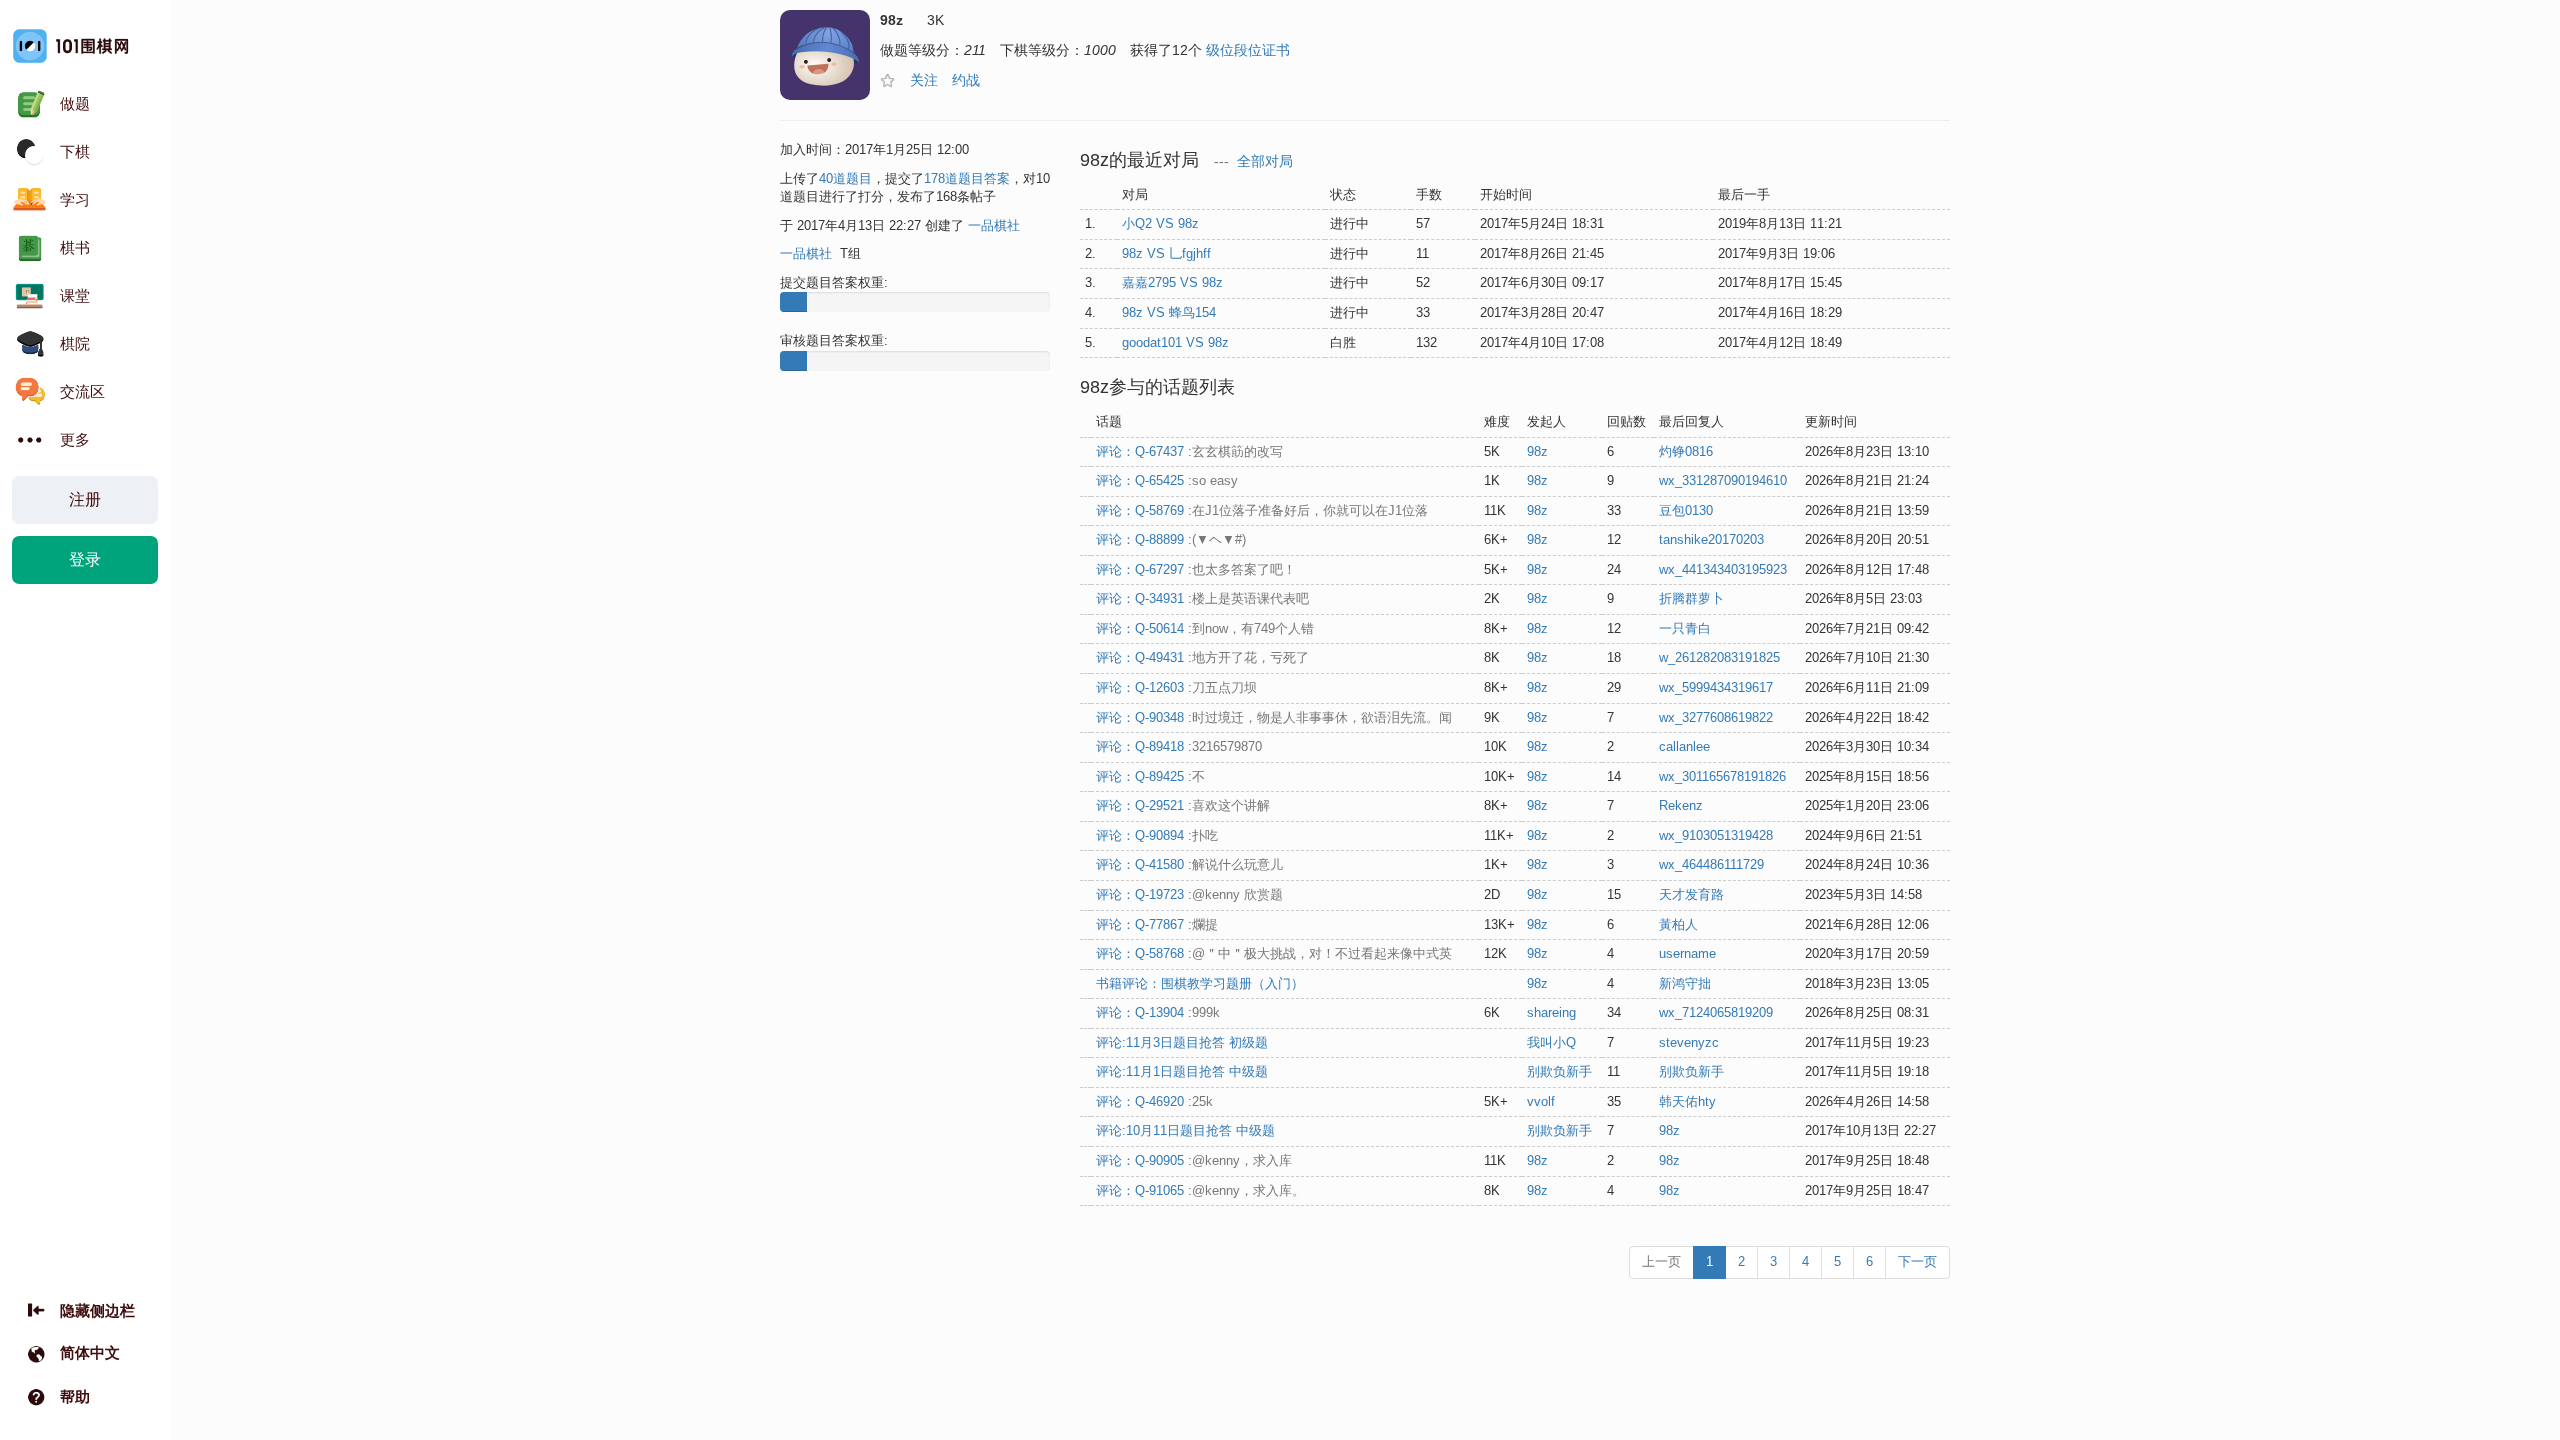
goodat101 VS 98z (1175, 342)
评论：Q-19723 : (1189, 894)
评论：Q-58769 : (1262, 510)
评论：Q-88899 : (1171, 539)
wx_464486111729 (1711, 864)
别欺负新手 (1559, 1071)
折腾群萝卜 (1691, 598)
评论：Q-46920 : (1154, 1101)
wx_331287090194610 (1723, 480)
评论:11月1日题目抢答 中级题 (1182, 1071)
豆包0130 (1686, 510)
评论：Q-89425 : (1150, 776)
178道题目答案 (967, 178)
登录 (85, 559)
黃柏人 (1678, 924)
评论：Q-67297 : (1196, 569)
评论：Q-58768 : (1274, 953)
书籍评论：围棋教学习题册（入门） (1200, 983)
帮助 (75, 1396)
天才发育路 (1691, 894)
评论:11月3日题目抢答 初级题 (1182, 1042)
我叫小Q (1551, 1042)
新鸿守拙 (1685, 983)
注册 (85, 499)
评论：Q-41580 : (1189, 864)
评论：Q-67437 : (1189, 451)
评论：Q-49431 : (1202, 657)
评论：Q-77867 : (1157, 924)
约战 (966, 80)
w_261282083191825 (1719, 657)
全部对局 (1265, 161)
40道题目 (845, 178)
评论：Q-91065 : (1200, 1190)
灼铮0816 (1686, 451)
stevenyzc (1689, 1042)
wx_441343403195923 (1723, 569)
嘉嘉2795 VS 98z (1172, 282)
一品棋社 (994, 225)
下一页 (1917, 1261)
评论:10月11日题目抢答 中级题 (1185, 1130)
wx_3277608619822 (1716, 717)
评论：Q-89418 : (1179, 746)
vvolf (1541, 1101)
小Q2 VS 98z (1160, 223)
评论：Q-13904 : (1158, 1012)
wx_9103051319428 (1716, 835)
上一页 (1661, 1261)
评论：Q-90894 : (1157, 835)
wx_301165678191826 (1722, 776)
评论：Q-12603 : (1176, 687)
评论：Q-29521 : (1183, 805)
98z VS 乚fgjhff (1166, 253)
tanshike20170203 (1711, 539)
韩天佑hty (1687, 1101)
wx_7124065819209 (1716, 1012)
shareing (1551, 1012)
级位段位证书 (1248, 50)
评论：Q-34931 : (1202, 598)
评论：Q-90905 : (1194, 1160)
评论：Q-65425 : (1167, 480)
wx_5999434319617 (1716, 687)
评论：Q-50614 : (1205, 628)
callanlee (1684, 746)
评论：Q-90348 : (1274, 717)
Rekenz (1681, 805)
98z (1537, 451)
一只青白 (1685, 628)
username (1687, 953)
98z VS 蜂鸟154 (1169, 312)
